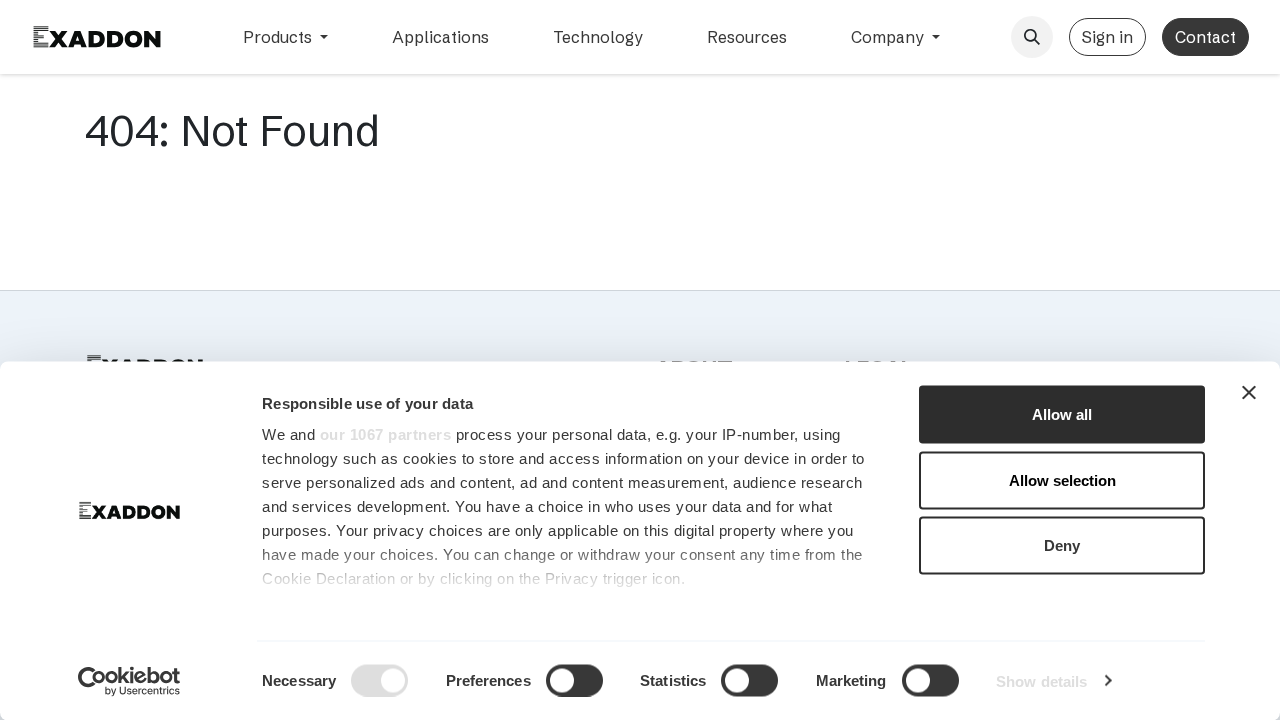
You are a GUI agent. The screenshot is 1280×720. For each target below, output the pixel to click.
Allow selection (1062, 479)
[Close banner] (1249, 393)
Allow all (1062, 414)
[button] (1032, 37)
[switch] (574, 680)
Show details (1041, 680)
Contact (1205, 37)
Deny (1062, 545)
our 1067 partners (386, 434)
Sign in (1107, 37)
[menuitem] (285, 37)
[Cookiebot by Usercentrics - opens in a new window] (129, 681)
